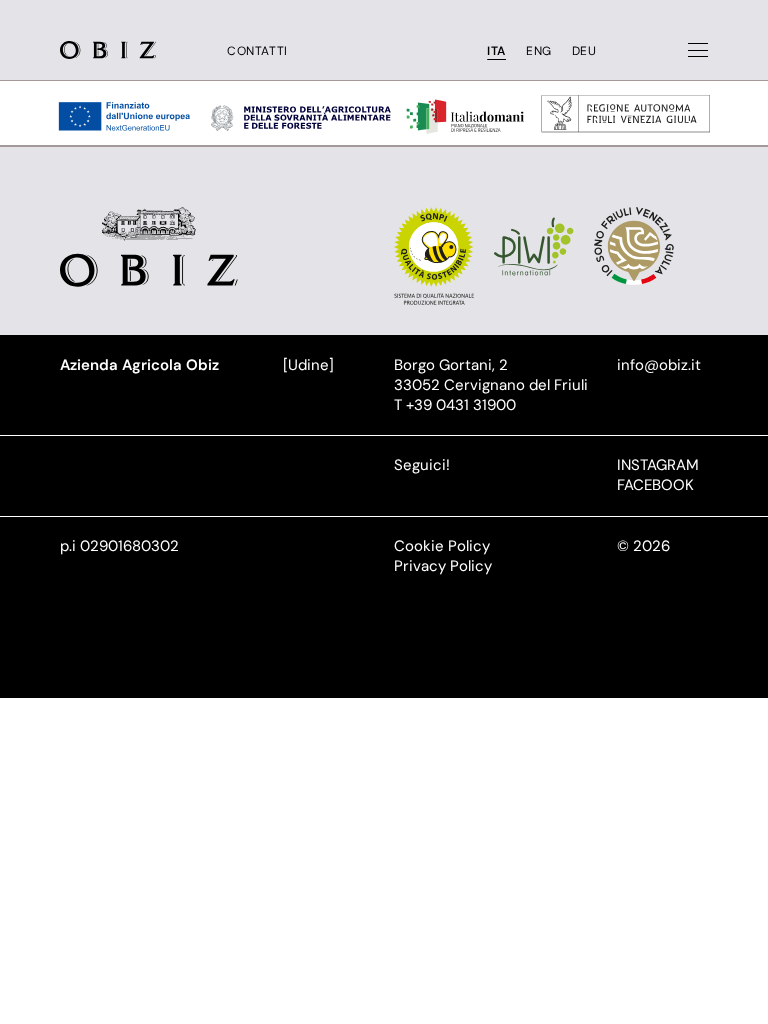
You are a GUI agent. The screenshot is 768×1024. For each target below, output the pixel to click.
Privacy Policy (443, 566)
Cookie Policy (442, 546)
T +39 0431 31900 (455, 405)
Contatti (257, 51)
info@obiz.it (659, 365)
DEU (584, 51)
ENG (539, 51)
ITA (496, 51)
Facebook (655, 485)
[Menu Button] (698, 50)
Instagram (658, 465)
